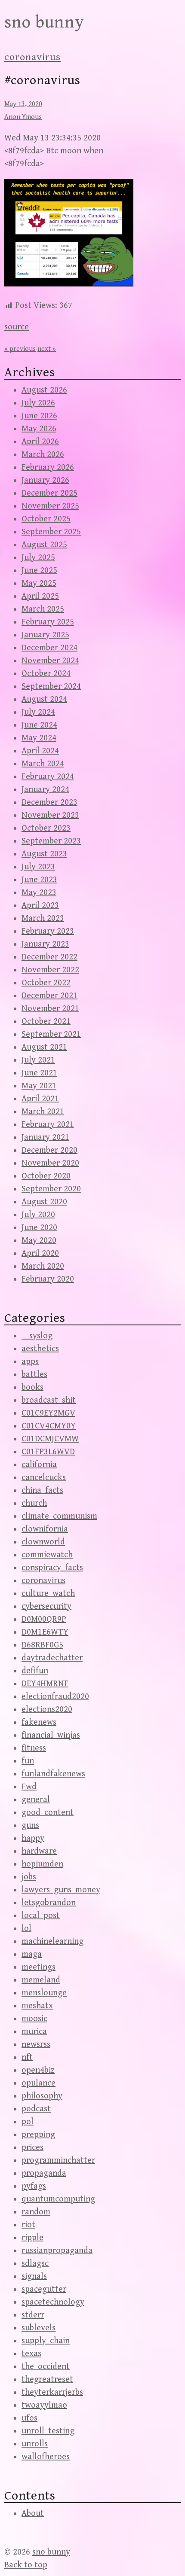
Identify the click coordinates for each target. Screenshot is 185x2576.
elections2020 (47, 1710)
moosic (34, 2019)
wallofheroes (46, 2457)
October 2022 (46, 983)
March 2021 (43, 1112)
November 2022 (50, 970)
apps (30, 1362)
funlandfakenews (53, 1774)
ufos (29, 2418)
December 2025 (49, 493)
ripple (32, 2238)
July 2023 (38, 867)
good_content (48, 1813)
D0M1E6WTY (45, 1632)
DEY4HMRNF (45, 1684)
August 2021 (44, 1047)
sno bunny (44, 22)
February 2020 (48, 1279)
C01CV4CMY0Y (49, 1426)
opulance (39, 2083)
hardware (39, 1851)
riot (28, 2225)
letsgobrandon (49, 1903)
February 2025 (48, 622)
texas (31, 2354)
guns (30, 1825)
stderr (33, 2315)
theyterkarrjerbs (52, 2392)
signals (34, 2276)
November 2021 (50, 1009)
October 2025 (46, 519)
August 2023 (44, 854)
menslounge (44, 1993)
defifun (35, 1671)
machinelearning (52, 1941)
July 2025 (38, 558)
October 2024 (46, 674)
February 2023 (48, 931)
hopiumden (42, 1864)
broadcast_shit (49, 1400)
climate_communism (59, 1516)
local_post (41, 1916)
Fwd (29, 1787)
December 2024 (49, 648)
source (17, 327)
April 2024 (40, 751)
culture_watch (48, 1594)
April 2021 (40, 1099)
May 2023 (39, 893)
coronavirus (32, 57)
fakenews (39, 1722)
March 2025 (43, 609)
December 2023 (49, 802)
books (32, 1387)
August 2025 (44, 545)
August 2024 (44, 699)
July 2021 (38, 1060)
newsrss (36, 2045)
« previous (20, 349)
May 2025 (39, 583)
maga (32, 1954)
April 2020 (40, 1253)
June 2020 (39, 1228)
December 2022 (49, 957)
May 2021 (39, 1086)
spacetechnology (53, 2302)
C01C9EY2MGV (48, 1413)
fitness (34, 1748)
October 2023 (46, 828)
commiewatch (47, 1555)
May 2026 (39, 429)
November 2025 (50, 506)
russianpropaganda (57, 2251)
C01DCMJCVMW (50, 1439)
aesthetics (40, 1349)
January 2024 (45, 790)
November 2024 (50, 661)
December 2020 (49, 1150)
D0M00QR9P (44, 1619)
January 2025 (45, 635)
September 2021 (51, 1034)
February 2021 (48, 1125)
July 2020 (38, 1215)
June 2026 (39, 416)
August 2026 (44, 390)
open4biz (38, 2070)
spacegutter (44, 2289)
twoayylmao (44, 2405)
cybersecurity (46, 1606)
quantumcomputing (58, 2199)
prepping (38, 2135)
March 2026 (43, 455)
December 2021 (49, 996)
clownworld (43, 1542)
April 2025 (40, 596)
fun (28, 1761)
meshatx (37, 2006)
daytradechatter (52, 1658)
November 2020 (50, 1163)
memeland (41, 1980)
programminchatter (58, 2160)
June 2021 (39, 1073)
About (33, 2514)
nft (27, 2057)
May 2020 (39, 1241)
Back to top (26, 2565)
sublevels (39, 2328)
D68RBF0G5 (42, 1645)
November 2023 (50, 815)
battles (34, 1375)
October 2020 (46, 1176)
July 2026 (38, 403)
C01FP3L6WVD (48, 1452)
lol (26, 1929)
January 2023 (45, 944)
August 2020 (44, 1202)
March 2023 (43, 918)
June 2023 (39, 880)
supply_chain (46, 2341)
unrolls (35, 2444)
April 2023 (40, 906)
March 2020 (43, 1266)
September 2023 (51, 841)
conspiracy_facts (52, 1568)
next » (47, 349)
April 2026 (40, 442)
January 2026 (45, 480)
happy (33, 1838)
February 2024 (48, 777)
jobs (29, 1877)
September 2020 (51, 1189)
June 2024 (39, 725)
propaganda (44, 2173)
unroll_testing (48, 2431)
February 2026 (48, 467)
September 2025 (51, 532)
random (36, 2212)
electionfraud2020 (55, 1697)
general (36, 1800)
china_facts (42, 1490)
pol (28, 2122)
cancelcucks (44, 1478)
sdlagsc (35, 2264)
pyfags (34, 2186)
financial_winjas (51, 1735)
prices (32, 2148)
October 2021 (46, 1022)
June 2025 (39, 571)
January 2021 (45, 1137)
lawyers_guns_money (61, 1890)
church (34, 1503)
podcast (36, 2109)
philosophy (42, 2096)
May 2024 (39, 738)
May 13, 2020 (23, 104)
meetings (39, 1967)
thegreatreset (47, 2380)
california (39, 1465)
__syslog (37, 1336)
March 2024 (43, 764)
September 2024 (51, 687)
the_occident (46, 2367)
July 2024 (38, 712)
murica (34, 2032)
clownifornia (45, 1529)
